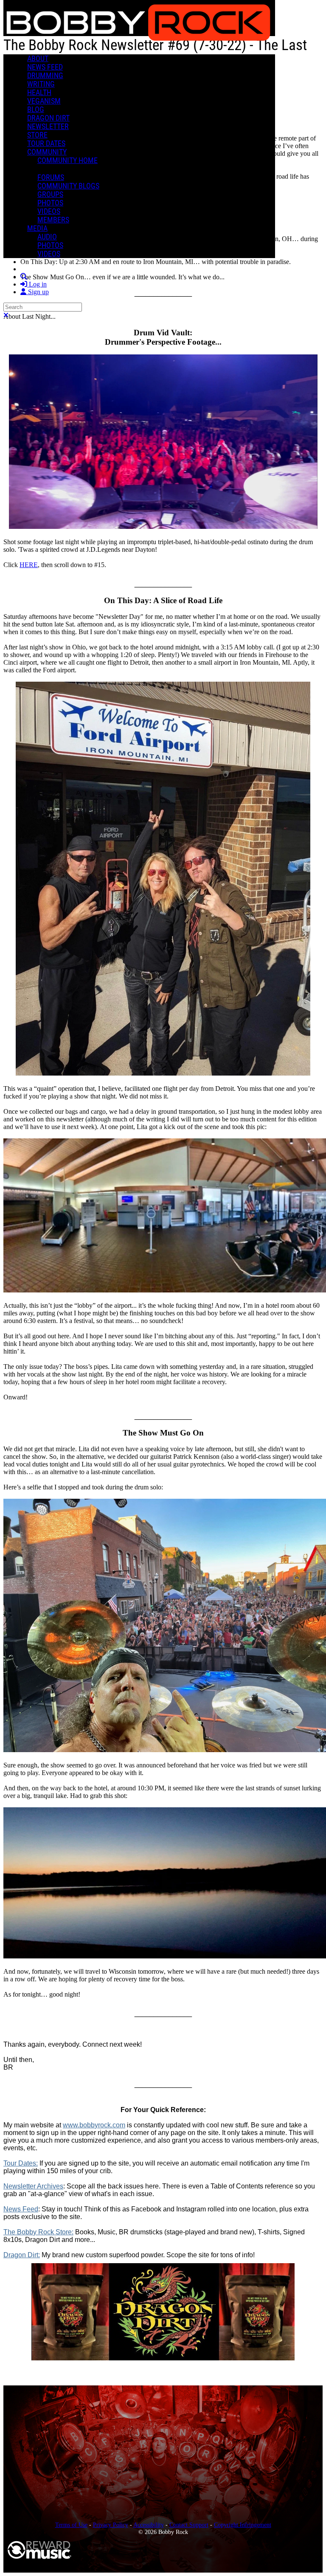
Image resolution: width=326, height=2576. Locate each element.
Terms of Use (71, 2525)
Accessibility (149, 2525)
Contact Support (189, 2525)
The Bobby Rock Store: (38, 2232)
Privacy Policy (111, 2525)
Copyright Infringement (243, 2525)
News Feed (21, 2209)
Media (37, 228)
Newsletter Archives (33, 2186)
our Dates (21, 2163)
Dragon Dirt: (22, 2255)
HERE (29, 565)
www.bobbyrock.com (94, 2125)
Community (47, 152)
